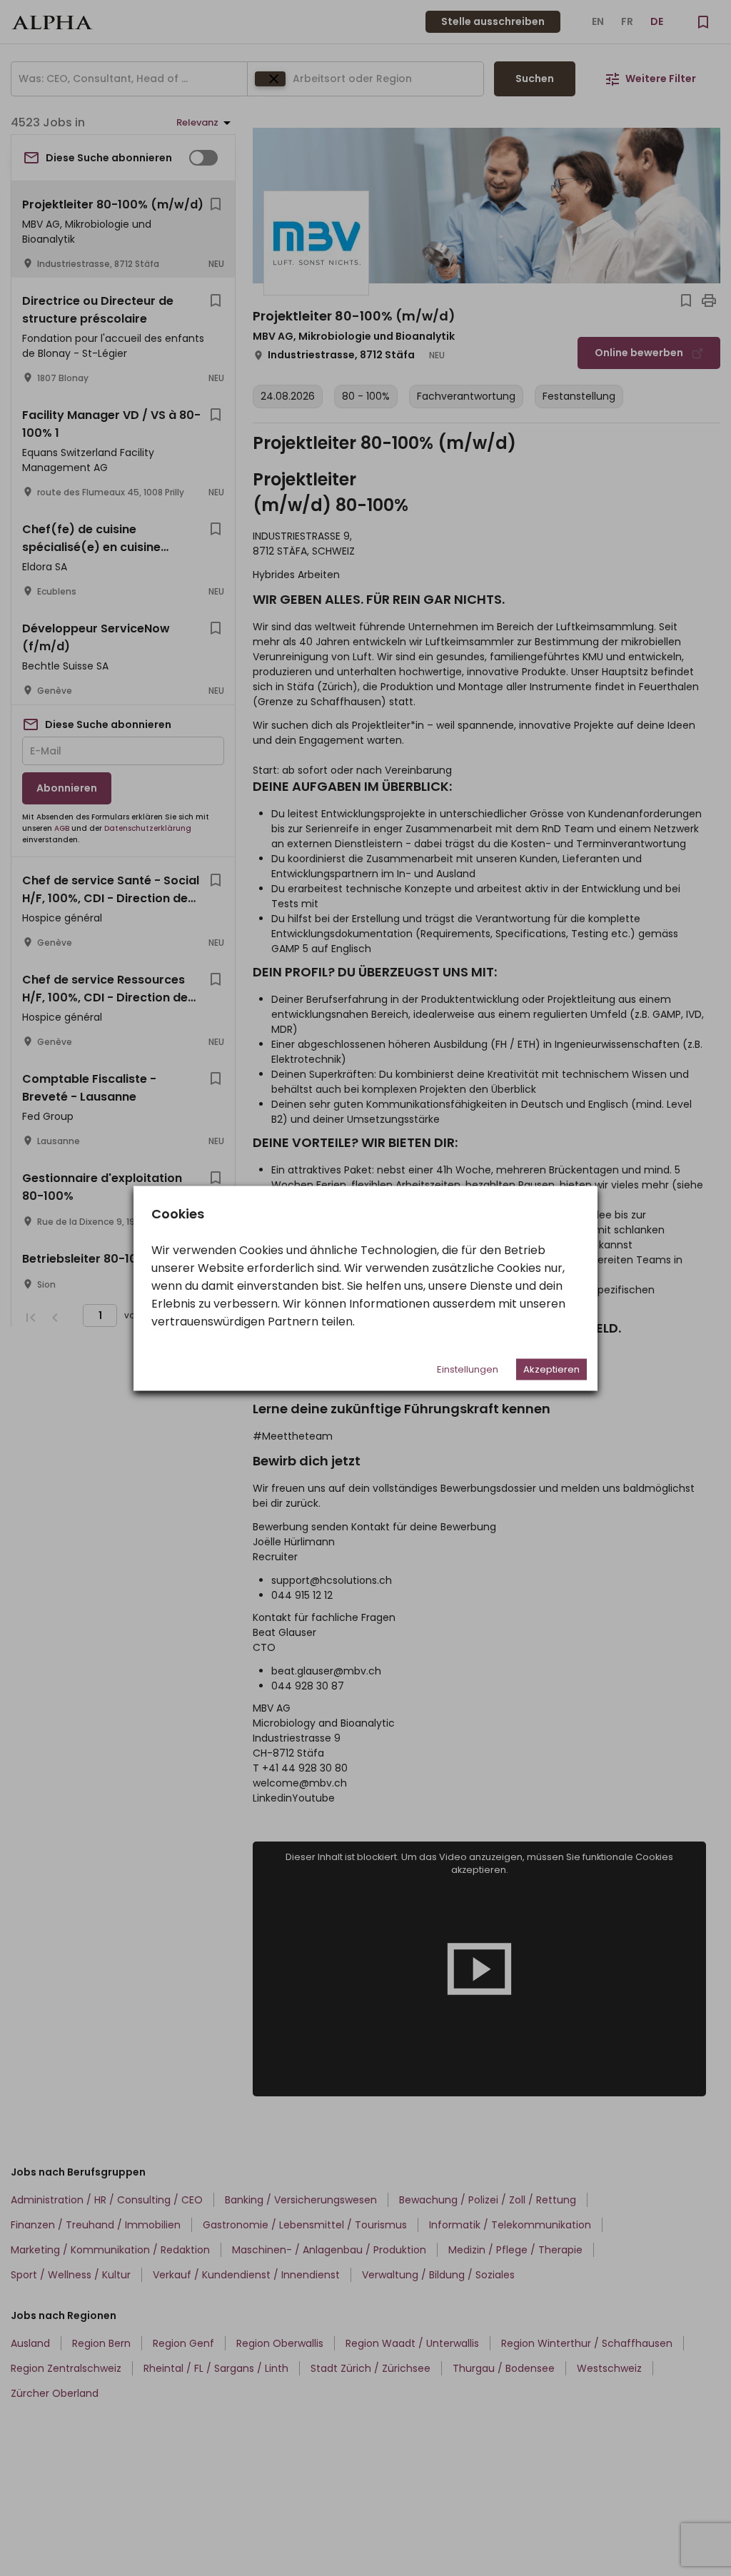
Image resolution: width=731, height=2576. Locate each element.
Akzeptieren (551, 1369)
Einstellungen (468, 1369)
